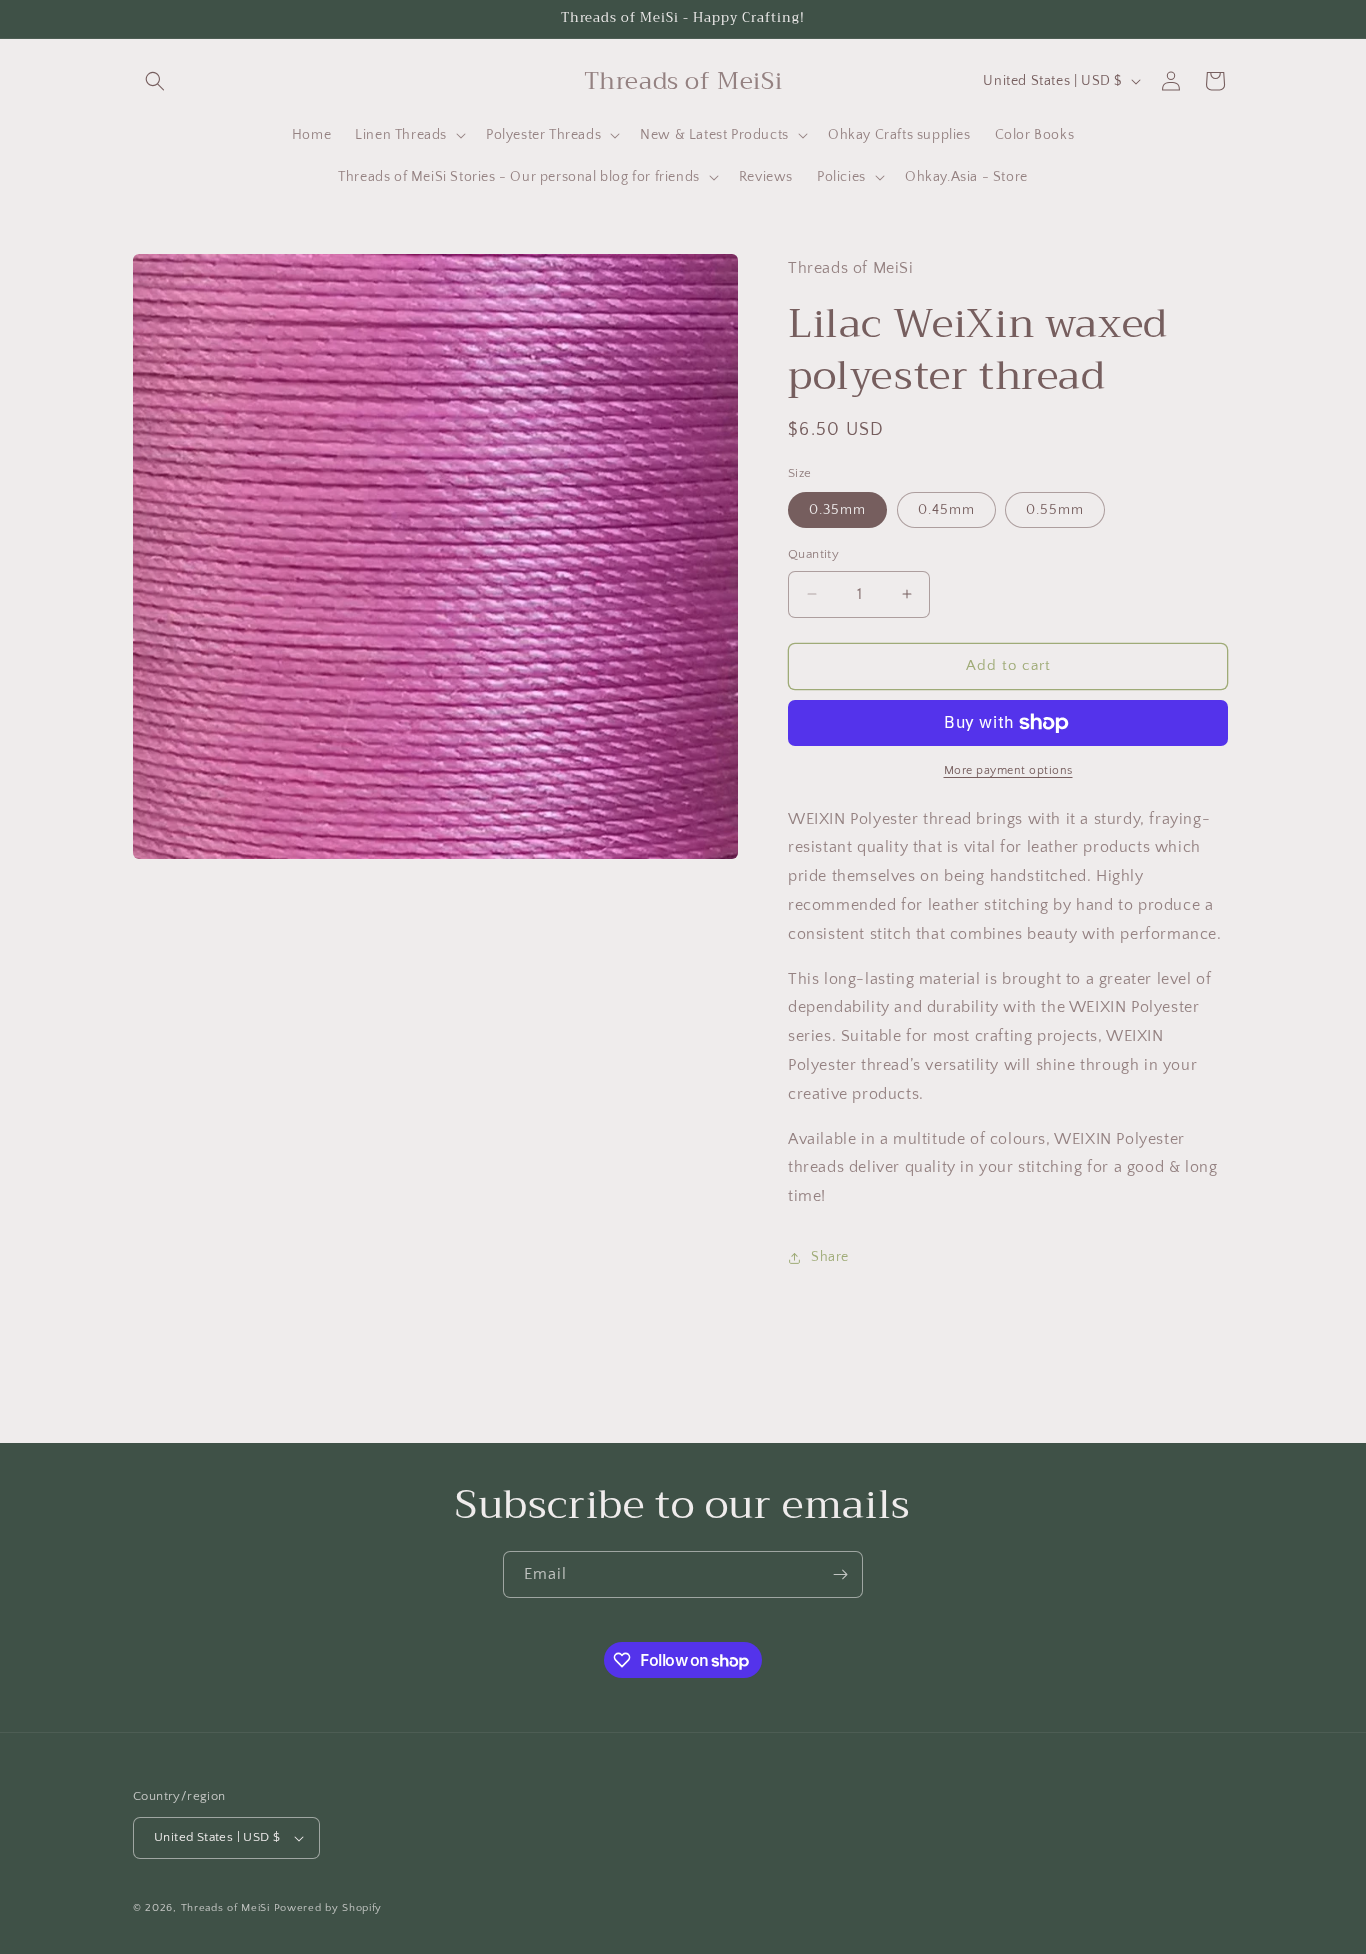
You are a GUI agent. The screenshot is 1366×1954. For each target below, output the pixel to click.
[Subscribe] (840, 1574)
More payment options (1008, 770)
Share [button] (830, 1257)
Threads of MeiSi (225, 1908)
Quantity (813, 554)
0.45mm (946, 510)
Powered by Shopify (328, 1908)
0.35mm (837, 510)
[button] (155, 81)
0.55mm (1055, 510)
